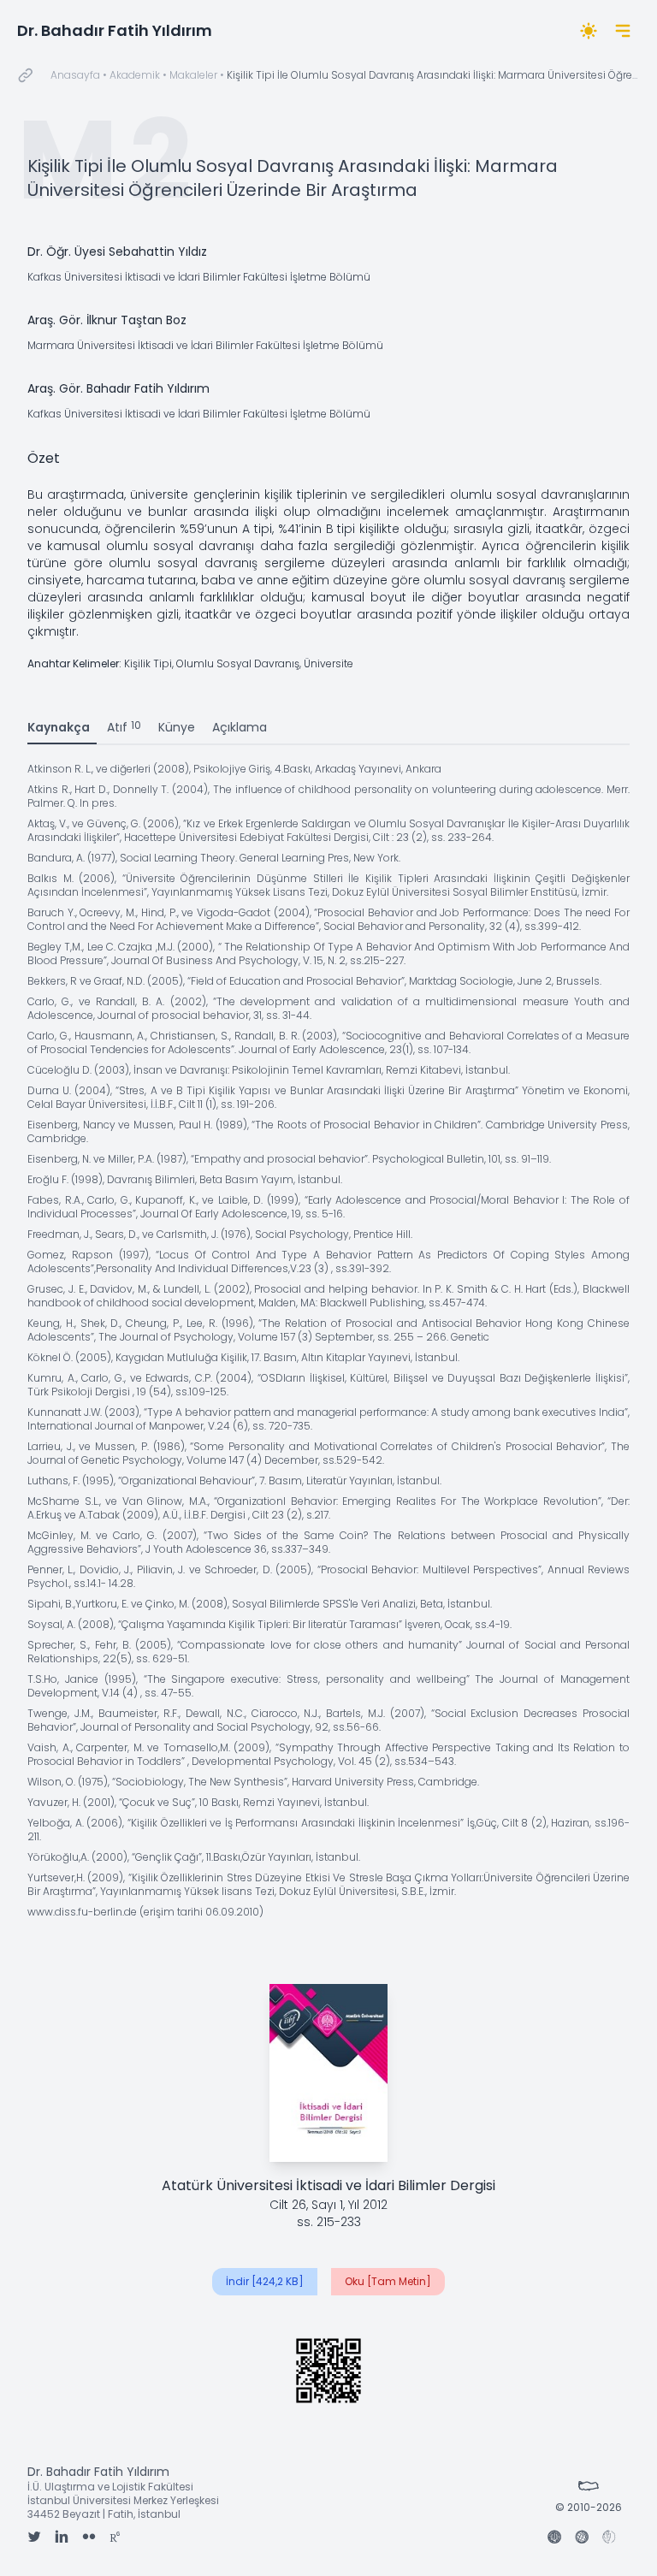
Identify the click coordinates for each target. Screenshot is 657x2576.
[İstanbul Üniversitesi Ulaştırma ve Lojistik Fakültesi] (582, 2538)
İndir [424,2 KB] (265, 2281)
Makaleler (193, 75)
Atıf (124, 727)
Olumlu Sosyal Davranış (238, 663)
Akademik (135, 75)
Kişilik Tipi (148, 663)
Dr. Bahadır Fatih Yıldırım (115, 30)
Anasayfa (75, 75)
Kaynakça (59, 727)
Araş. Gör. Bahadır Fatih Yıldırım (118, 388)
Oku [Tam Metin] (388, 2281)
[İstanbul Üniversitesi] (554, 2538)
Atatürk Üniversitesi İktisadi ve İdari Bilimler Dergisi (328, 2185)
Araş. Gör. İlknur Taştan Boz (107, 320)
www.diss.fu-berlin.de (82, 1912)
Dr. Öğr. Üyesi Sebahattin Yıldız (117, 252)
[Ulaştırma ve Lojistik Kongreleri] (609, 2538)
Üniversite (328, 663)
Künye (177, 727)
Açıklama (240, 727)
